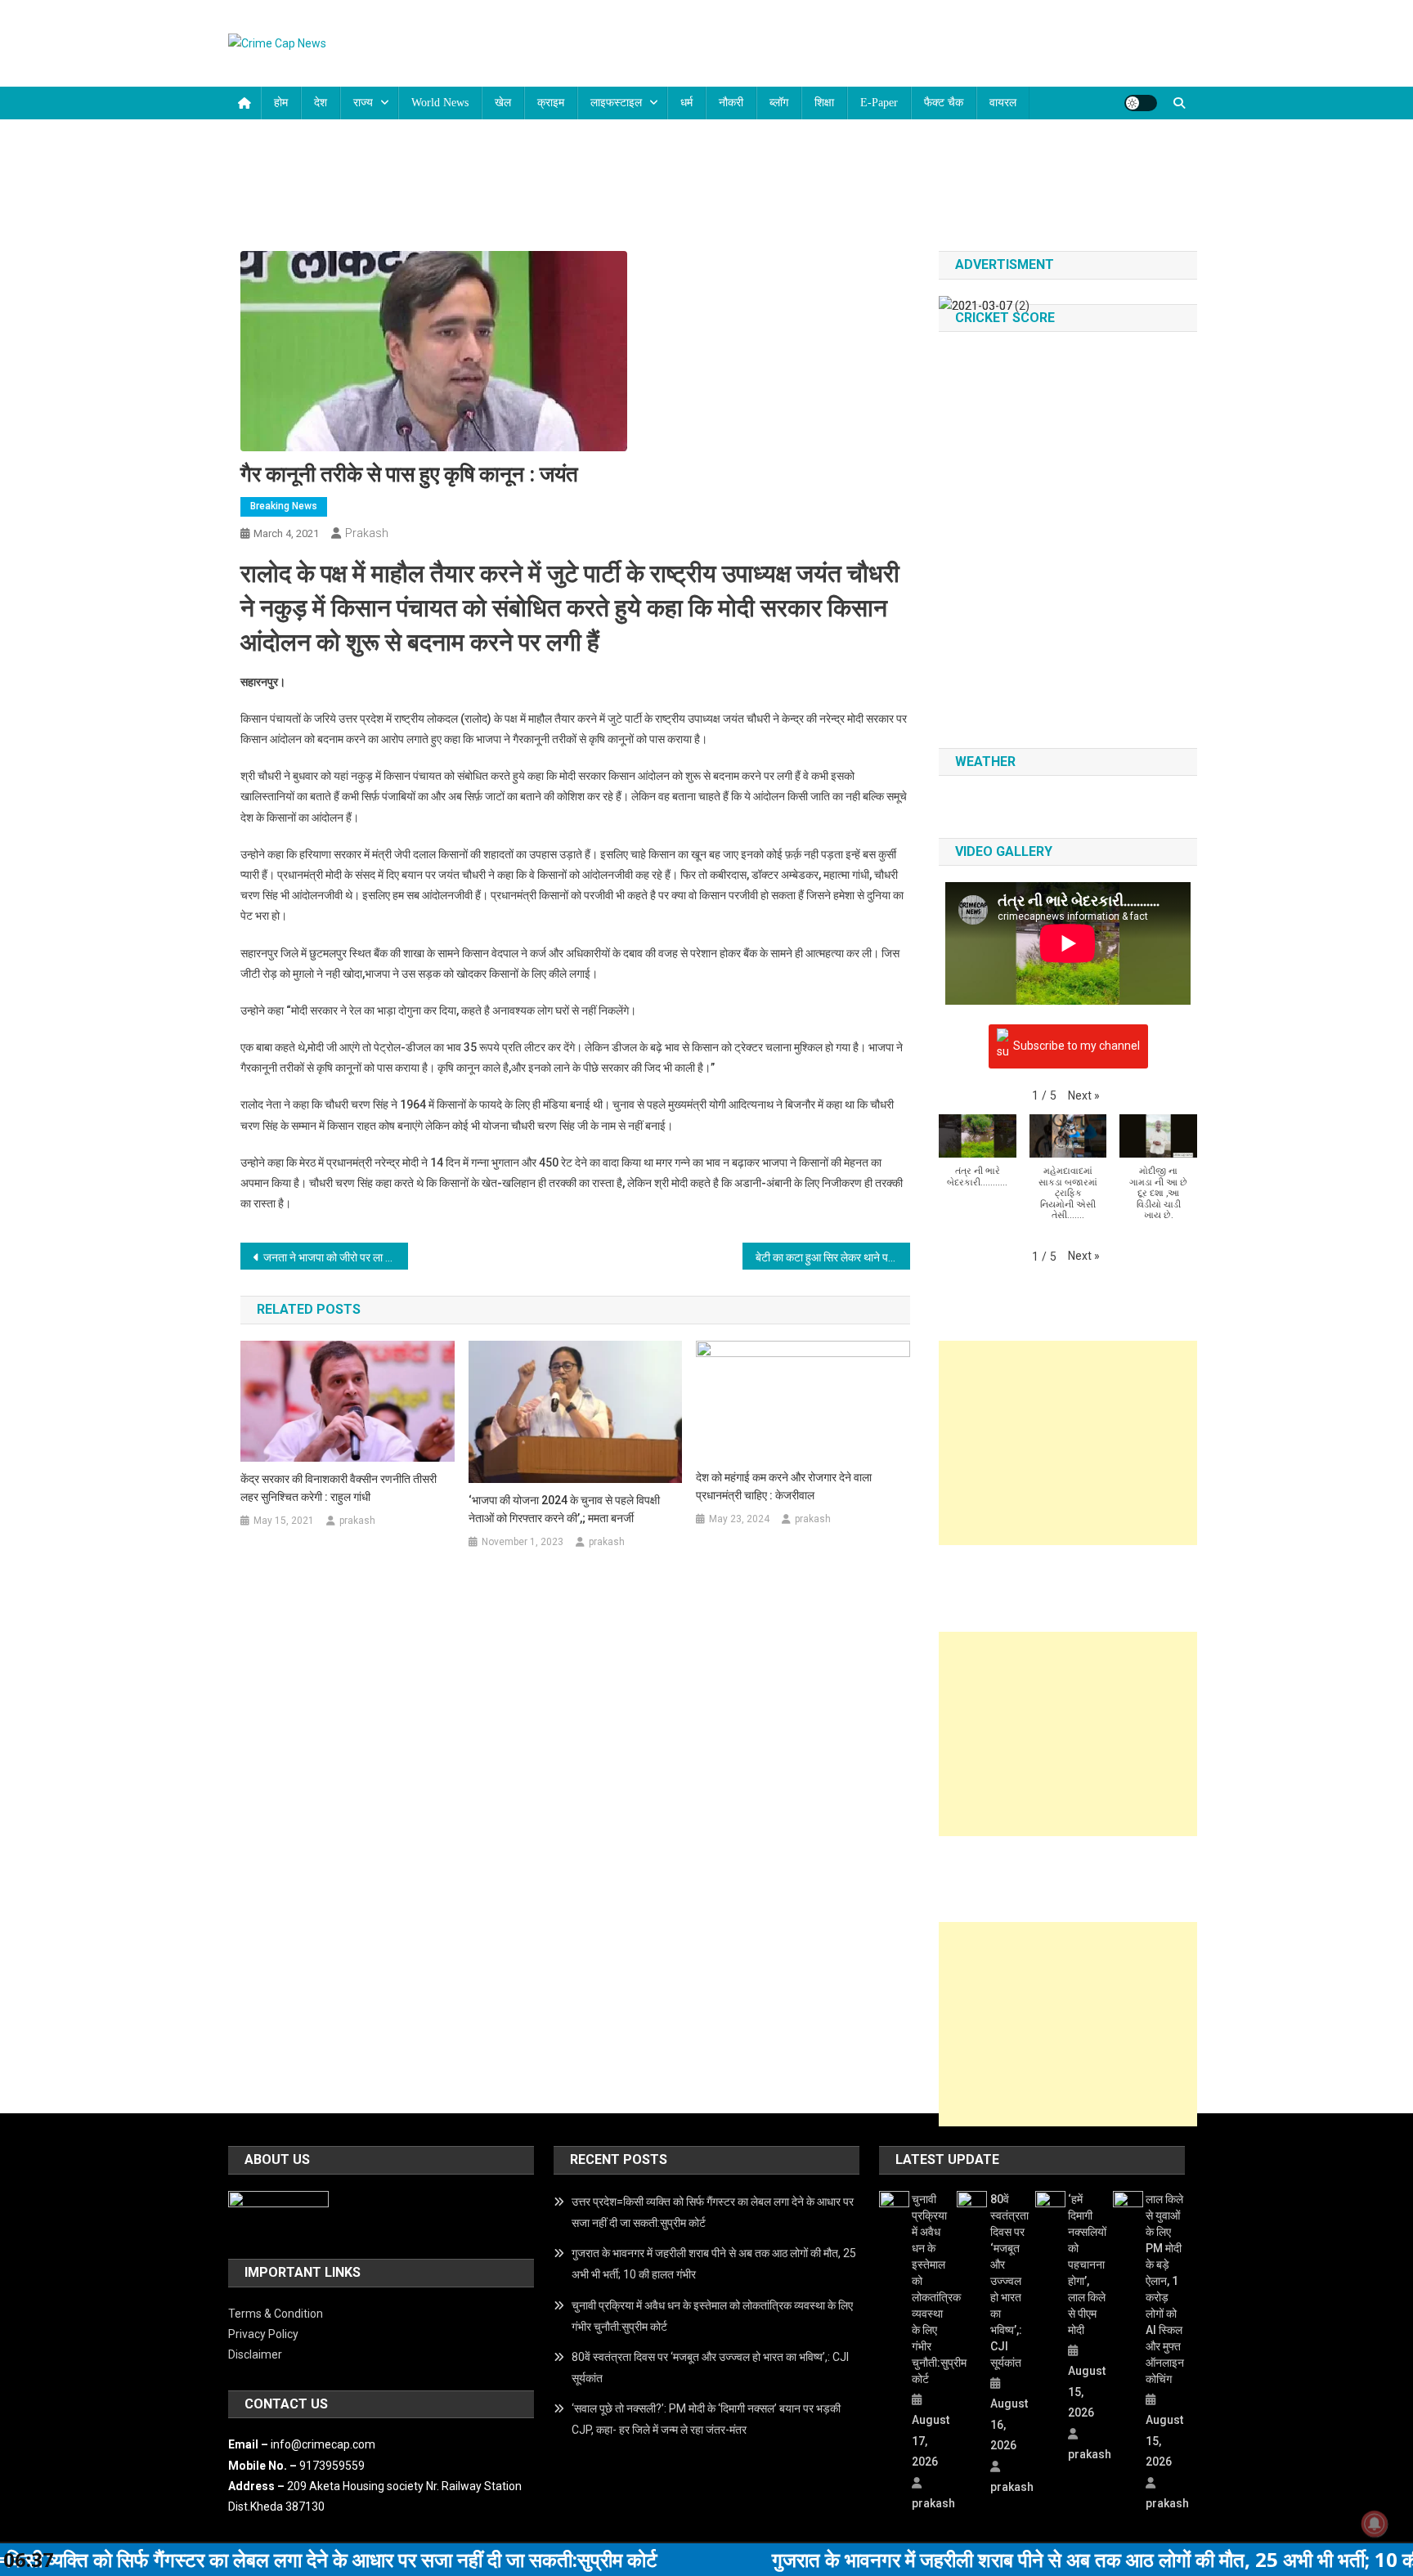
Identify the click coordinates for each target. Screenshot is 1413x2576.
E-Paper (879, 103)
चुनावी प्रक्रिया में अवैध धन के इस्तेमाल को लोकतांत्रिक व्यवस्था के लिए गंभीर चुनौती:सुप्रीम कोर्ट (712, 2316)
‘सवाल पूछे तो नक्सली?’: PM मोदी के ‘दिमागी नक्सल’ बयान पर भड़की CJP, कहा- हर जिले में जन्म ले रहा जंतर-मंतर (706, 2419)
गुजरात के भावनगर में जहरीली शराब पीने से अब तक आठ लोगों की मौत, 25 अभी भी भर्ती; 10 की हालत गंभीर (714, 2264)
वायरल (1003, 103)
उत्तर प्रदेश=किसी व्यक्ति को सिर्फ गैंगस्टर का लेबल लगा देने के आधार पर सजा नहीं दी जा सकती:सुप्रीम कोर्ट (713, 2212)
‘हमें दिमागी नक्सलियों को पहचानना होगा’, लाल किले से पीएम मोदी (1087, 2265)
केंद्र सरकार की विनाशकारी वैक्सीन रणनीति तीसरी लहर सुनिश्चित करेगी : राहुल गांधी (339, 1488)
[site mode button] (1141, 103)
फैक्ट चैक (944, 103)
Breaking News (284, 506)
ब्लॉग (779, 103)
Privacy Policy (263, 2334)
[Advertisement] (1068, 1443)
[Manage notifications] (1375, 2524)
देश (321, 103)
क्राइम (551, 103)
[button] (1084, 1096)
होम (281, 103)
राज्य (363, 103)
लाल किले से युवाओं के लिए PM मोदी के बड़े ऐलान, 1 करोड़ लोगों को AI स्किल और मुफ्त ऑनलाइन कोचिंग (1165, 2289)
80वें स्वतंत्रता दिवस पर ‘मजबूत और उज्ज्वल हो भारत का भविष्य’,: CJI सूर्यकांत (710, 2368)
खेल (503, 103)
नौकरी (731, 103)
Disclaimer (255, 2354)
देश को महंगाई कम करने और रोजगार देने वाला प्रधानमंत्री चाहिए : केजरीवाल (784, 1486)
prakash (367, 533)
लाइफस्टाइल (616, 103)
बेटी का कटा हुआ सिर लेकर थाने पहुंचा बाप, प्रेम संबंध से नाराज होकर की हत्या (833, 1257)
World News (440, 103)
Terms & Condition (276, 2314)
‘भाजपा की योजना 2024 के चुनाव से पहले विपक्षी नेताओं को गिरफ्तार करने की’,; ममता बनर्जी (564, 1509)
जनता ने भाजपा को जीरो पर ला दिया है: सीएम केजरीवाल (336, 1257)
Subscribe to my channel (1077, 1045)
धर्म (686, 103)
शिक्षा (824, 103)
